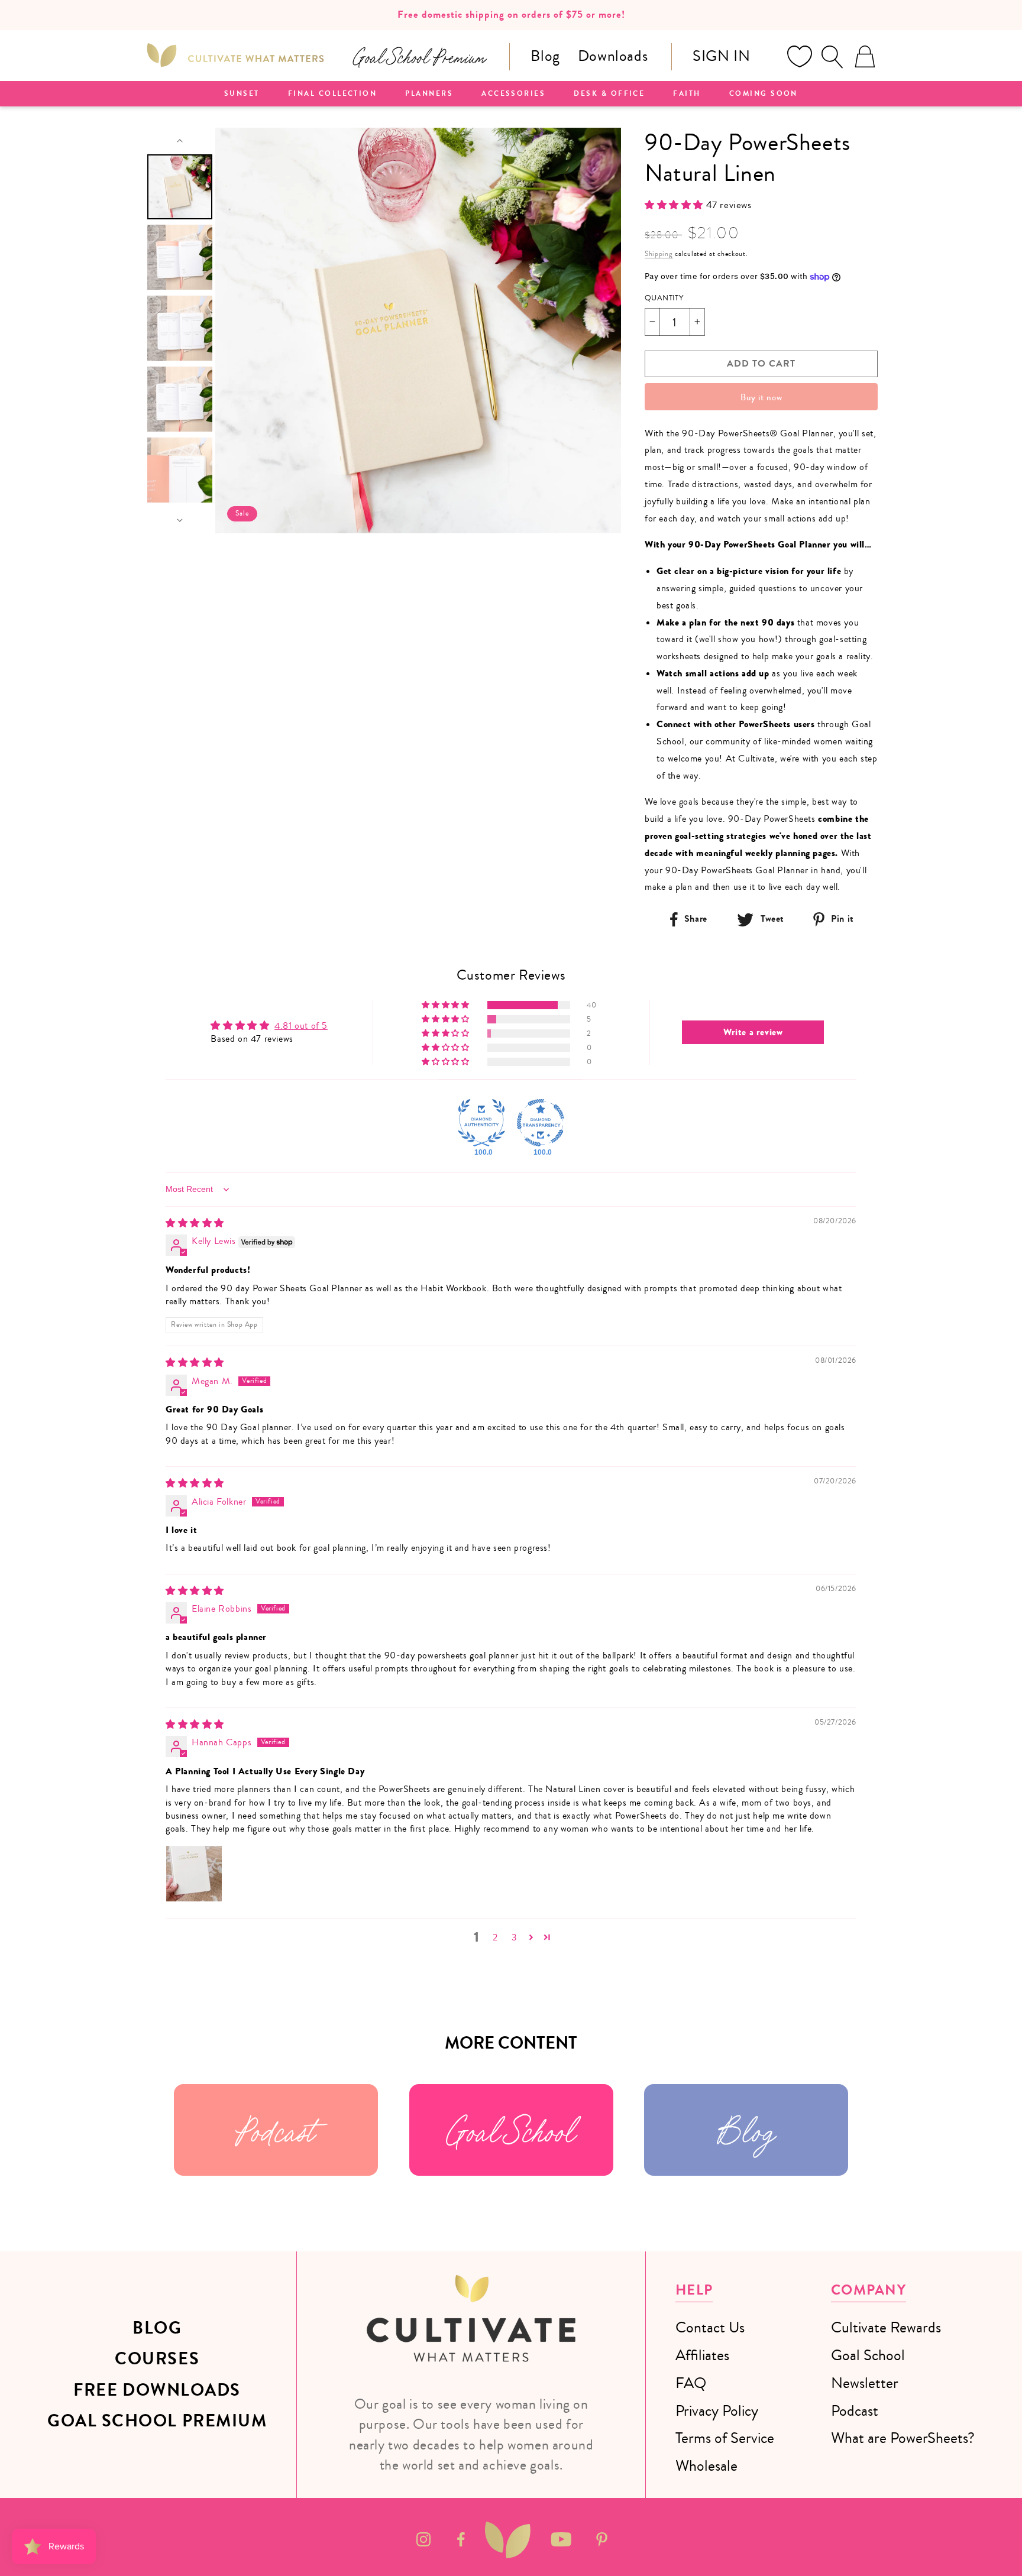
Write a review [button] (753, 1032)
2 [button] (495, 1937)
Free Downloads (157, 2390)
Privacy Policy (717, 2411)
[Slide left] (180, 141)
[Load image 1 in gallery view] (180, 187)
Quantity (664, 298)
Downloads (613, 56)
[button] (832, 57)
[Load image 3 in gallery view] (180, 328)
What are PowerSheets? (903, 2438)
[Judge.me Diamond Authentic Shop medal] (481, 1123)
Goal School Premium (157, 2421)
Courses (157, 2359)
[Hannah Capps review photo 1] (194, 1874)
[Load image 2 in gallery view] (180, 257)
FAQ (691, 2383)
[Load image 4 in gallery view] (180, 399)
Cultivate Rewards (886, 2327)
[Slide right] (180, 520)
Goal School (511, 2130)
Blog (545, 56)
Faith (687, 94)
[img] (195, 1223)
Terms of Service (725, 2438)
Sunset (242, 94)
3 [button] (515, 1937)
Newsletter (865, 2383)
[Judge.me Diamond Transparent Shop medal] (541, 1123)
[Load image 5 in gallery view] (180, 470)
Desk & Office (609, 94)
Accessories (513, 94)
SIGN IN (721, 56)
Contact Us (710, 2327)
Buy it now (761, 397)
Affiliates (702, 2355)
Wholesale (706, 2466)
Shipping (659, 254)
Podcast (276, 2130)
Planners (429, 94)
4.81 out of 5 (301, 1026)
